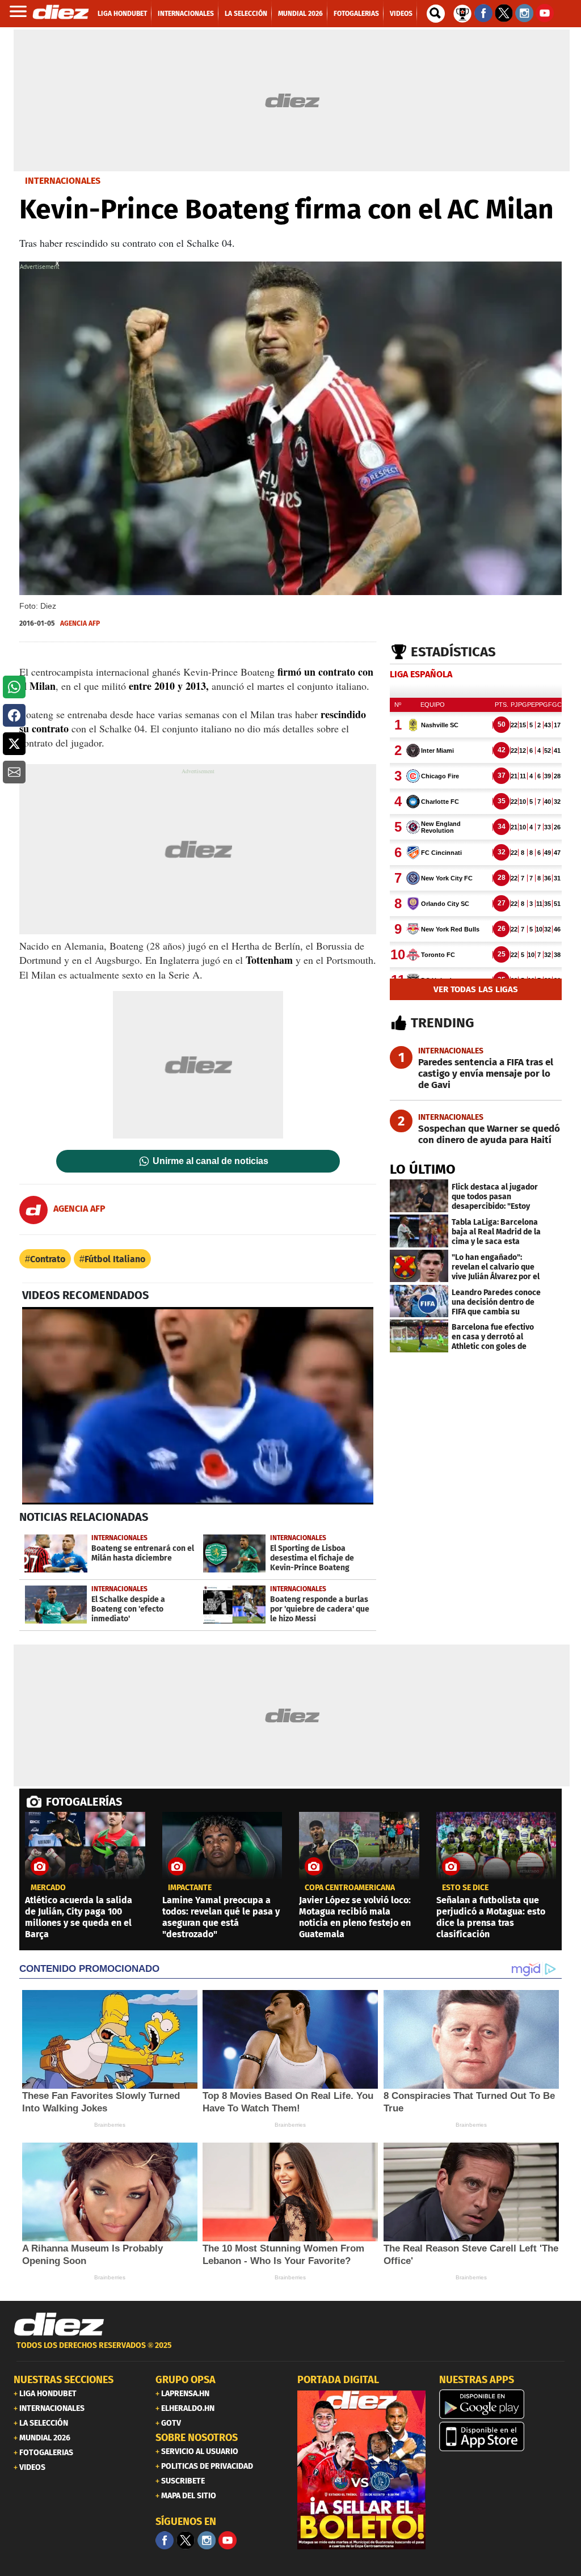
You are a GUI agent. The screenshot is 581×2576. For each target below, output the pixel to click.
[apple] (503, 2436)
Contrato (48, 1259)
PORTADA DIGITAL (338, 2380)
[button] (14, 687)
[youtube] (228, 2540)
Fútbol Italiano (115, 1259)
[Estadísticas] (462, 12)
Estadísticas (453, 652)
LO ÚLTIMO (423, 1169)
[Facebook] (165, 2540)
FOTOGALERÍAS (84, 1802)
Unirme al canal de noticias (210, 1161)
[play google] (503, 2404)
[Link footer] (59, 2325)
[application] (198, 1406)
